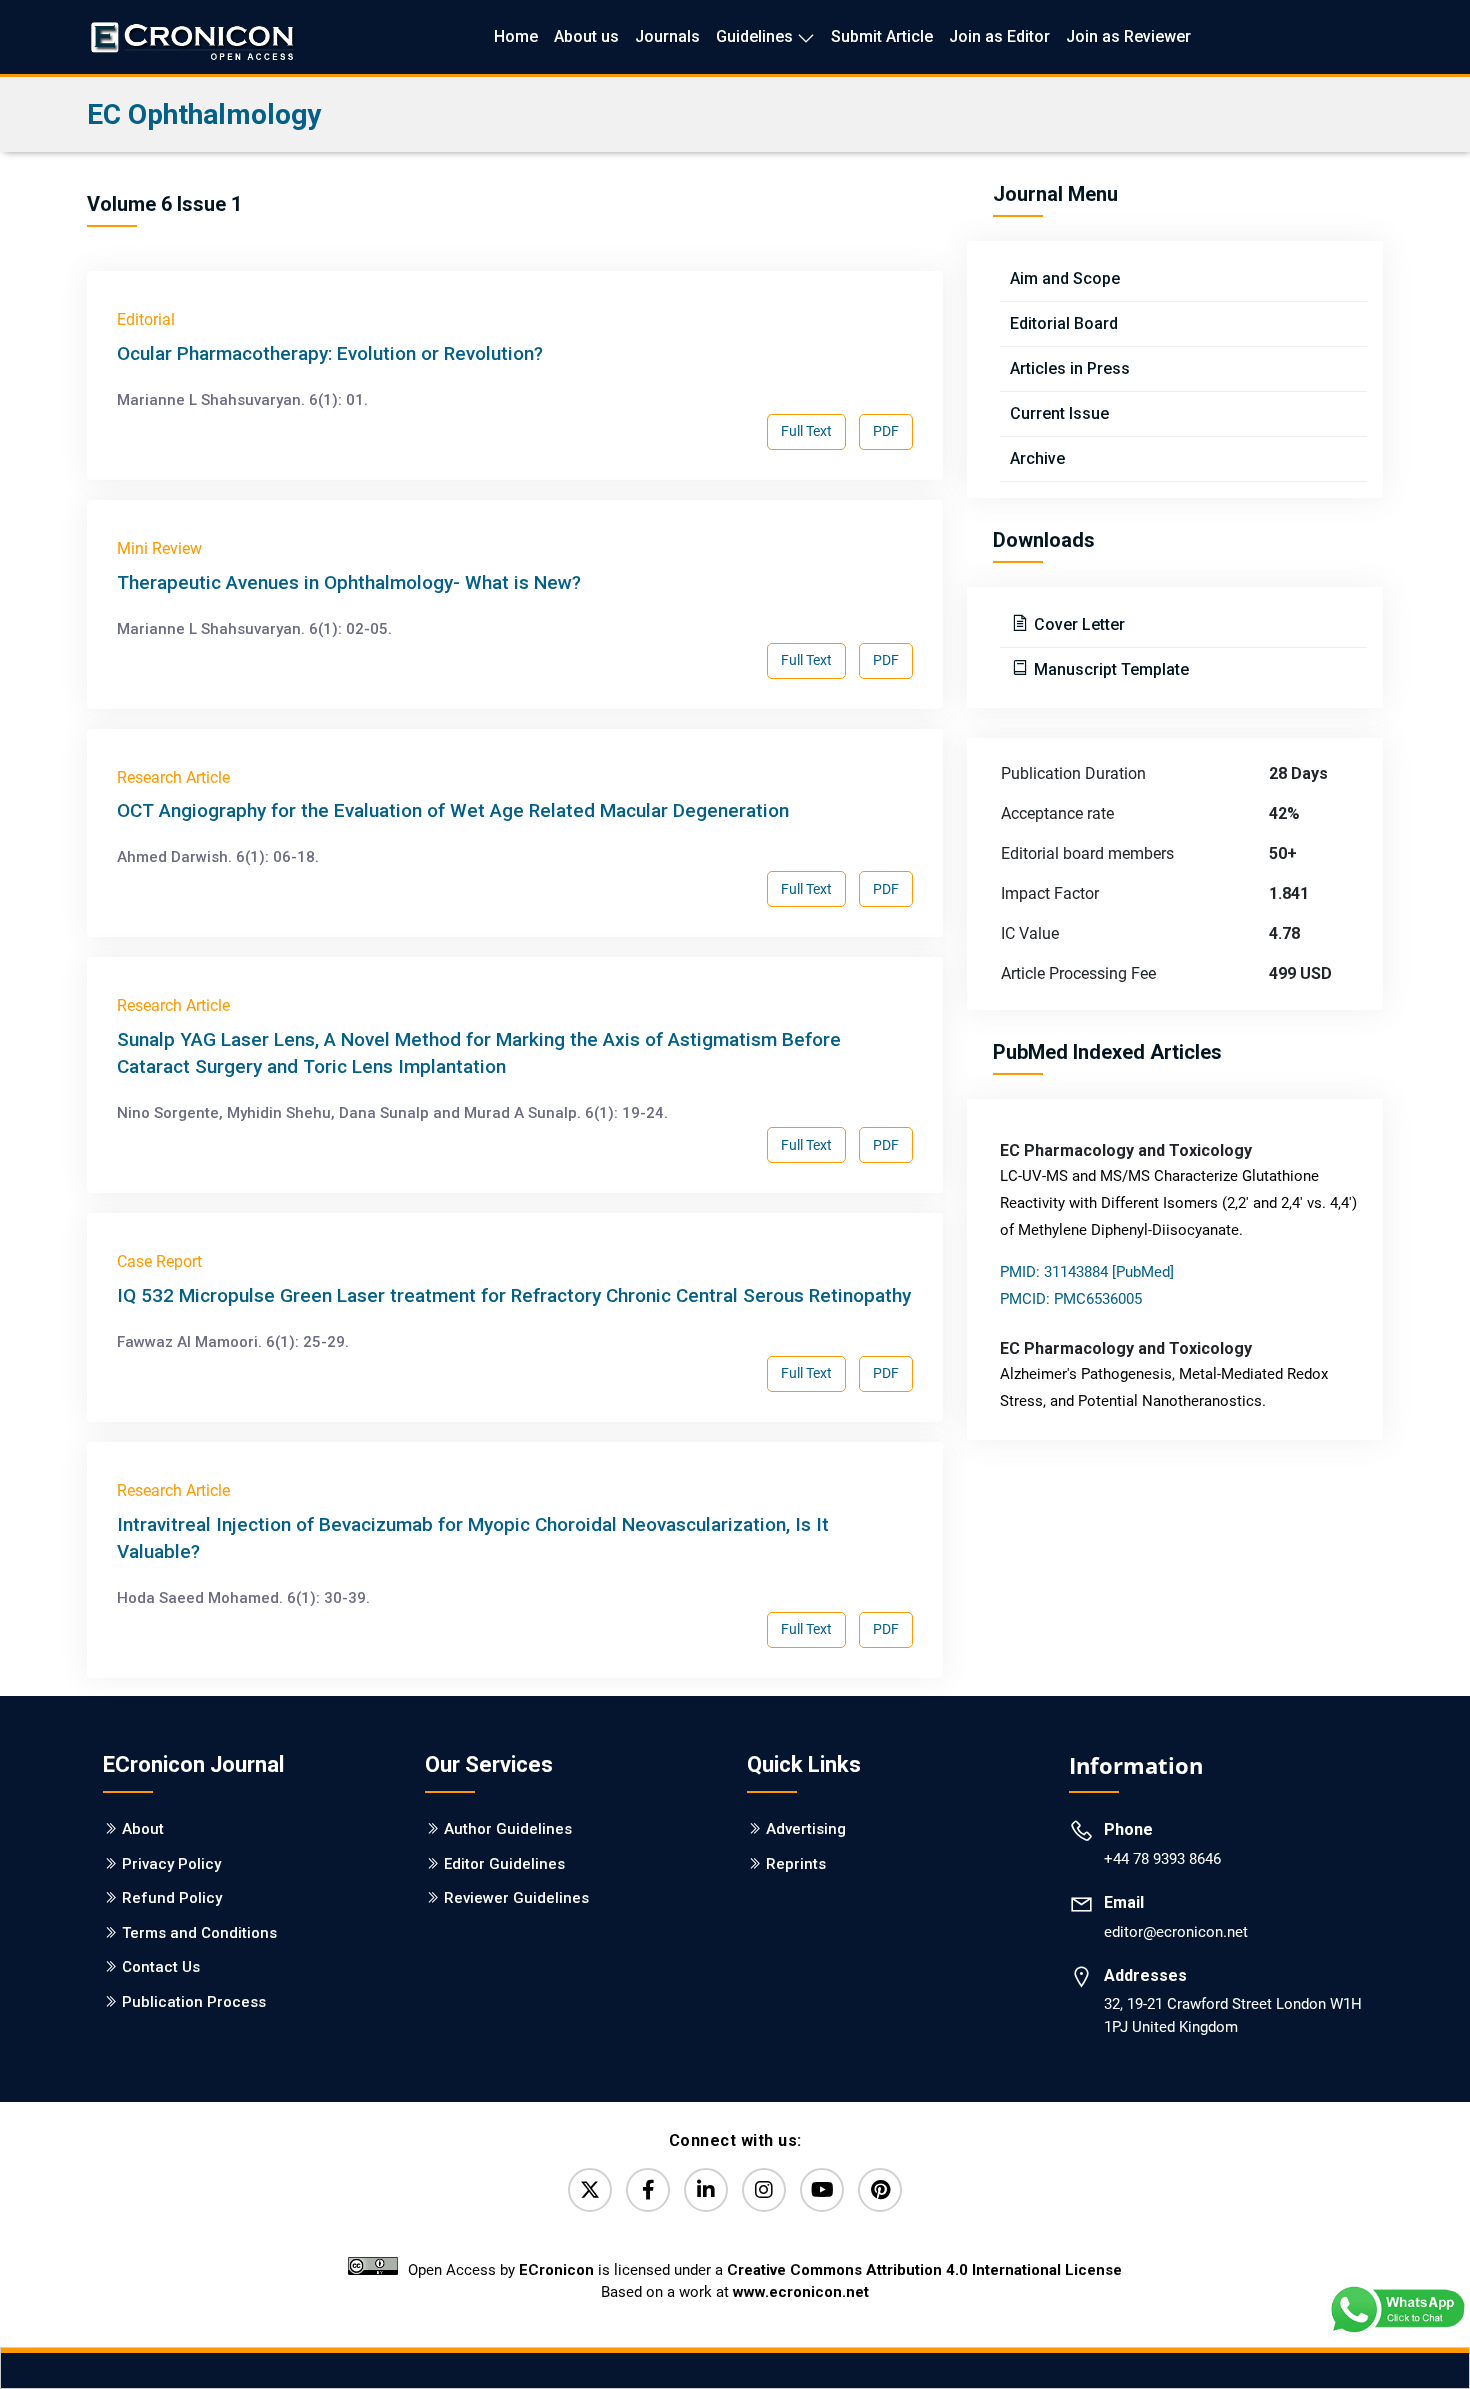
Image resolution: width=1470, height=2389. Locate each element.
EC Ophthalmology (204, 114)
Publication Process (194, 2002)
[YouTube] (822, 2190)
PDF (886, 431)
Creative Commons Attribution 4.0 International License (924, 2270)
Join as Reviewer (1128, 36)
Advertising (806, 1829)
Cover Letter (1077, 624)
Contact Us (161, 1967)
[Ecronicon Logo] (191, 36)
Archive (1037, 458)
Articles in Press (1070, 368)
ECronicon (556, 2270)
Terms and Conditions (199, 1933)
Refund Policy (172, 1898)
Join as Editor (999, 36)
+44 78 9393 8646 (1162, 1859)
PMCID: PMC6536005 (1071, 1299)
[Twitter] (590, 2190)
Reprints (796, 1864)
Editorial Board (1064, 323)
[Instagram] (764, 2190)
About (143, 1829)
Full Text (806, 431)
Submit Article (882, 36)
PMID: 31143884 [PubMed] (1087, 1272)
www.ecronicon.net (801, 2292)
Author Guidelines (508, 1829)
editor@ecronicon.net (1176, 1932)
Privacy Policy (171, 1864)
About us (586, 36)
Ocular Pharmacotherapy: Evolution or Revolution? (330, 353)
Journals (667, 36)
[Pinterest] (880, 2190)
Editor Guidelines (504, 1864)
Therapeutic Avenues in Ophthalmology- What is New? (349, 582)
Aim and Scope (1065, 278)
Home (516, 36)
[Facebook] (648, 2190)
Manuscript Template (1109, 669)
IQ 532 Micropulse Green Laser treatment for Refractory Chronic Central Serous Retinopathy (514, 1295)
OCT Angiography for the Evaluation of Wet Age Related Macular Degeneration (453, 810)
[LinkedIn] (706, 2190)
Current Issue (1059, 413)
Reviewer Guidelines (516, 1898)
